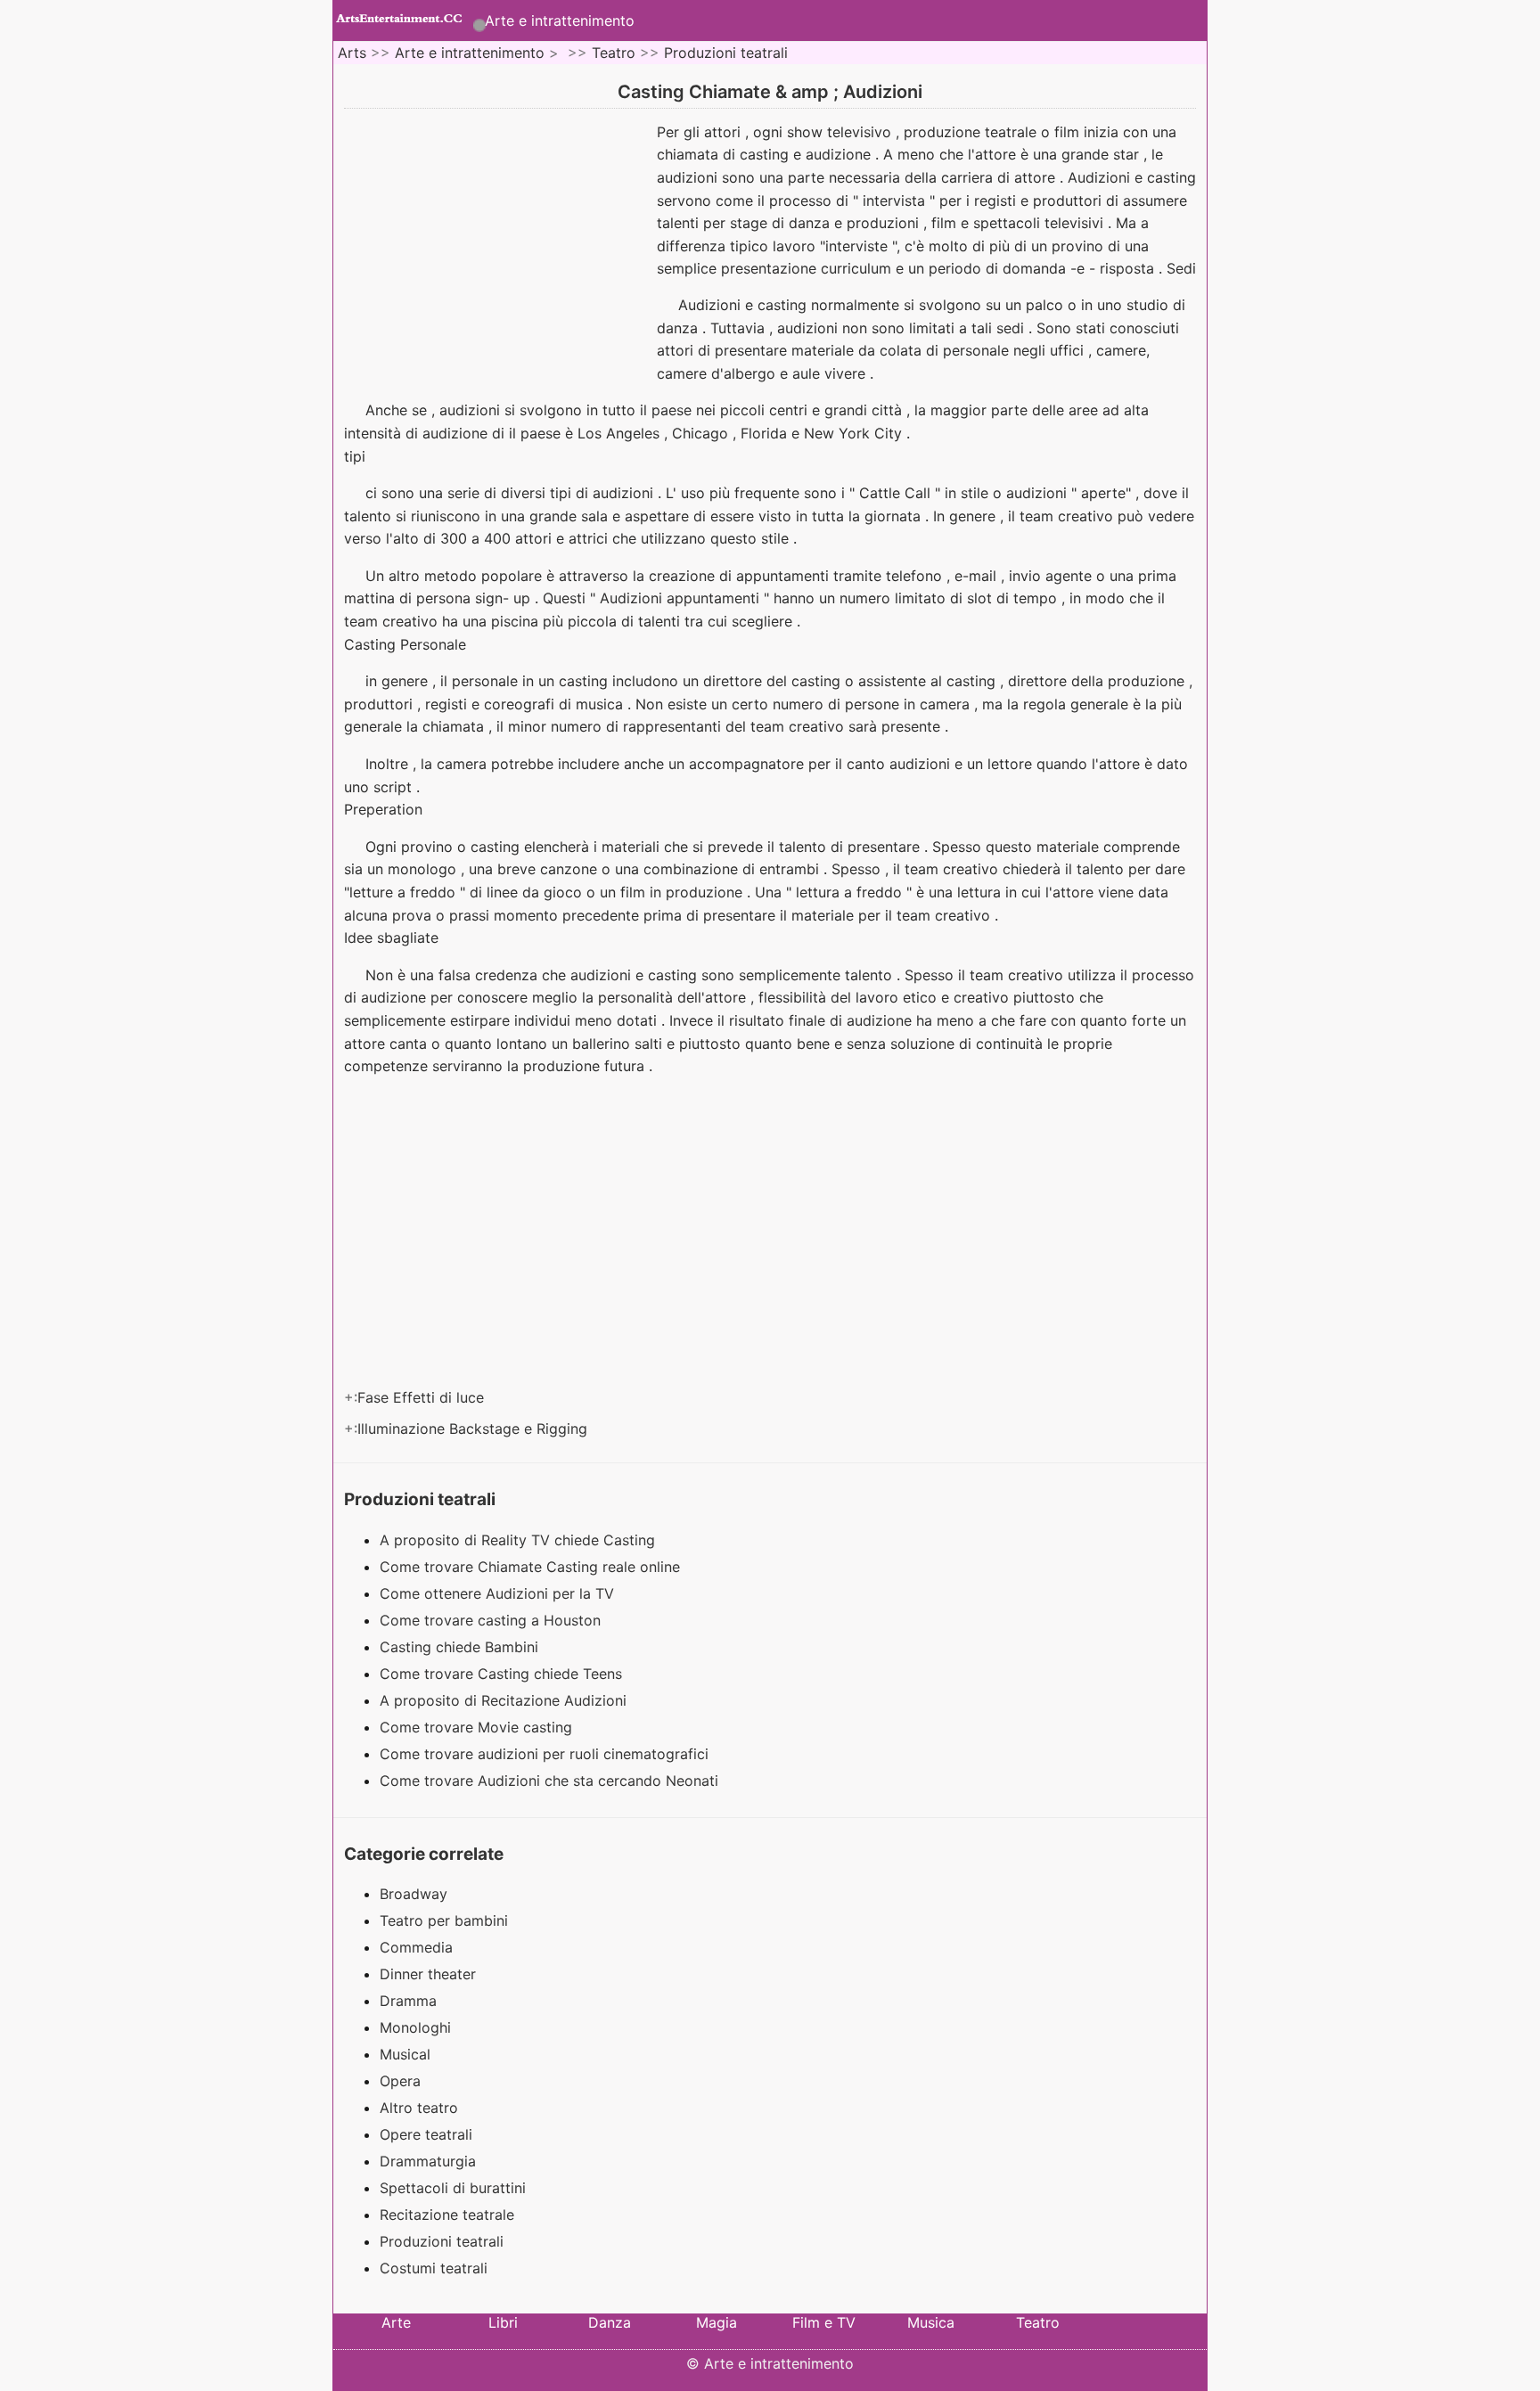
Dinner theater (428, 1974)
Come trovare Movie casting (478, 1727)
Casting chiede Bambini (461, 1647)
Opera (400, 2081)
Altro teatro (419, 2108)
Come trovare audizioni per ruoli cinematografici (546, 1754)
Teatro (614, 53)
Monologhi (415, 2027)
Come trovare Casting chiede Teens (503, 1674)
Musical (405, 2054)
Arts (352, 53)
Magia (717, 2322)
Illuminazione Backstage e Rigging (475, 1429)
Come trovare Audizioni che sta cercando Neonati (551, 1781)
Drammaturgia (428, 2161)
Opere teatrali (426, 2134)
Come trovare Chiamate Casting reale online (532, 1567)
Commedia (416, 1947)
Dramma (408, 2001)
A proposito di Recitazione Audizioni (505, 1700)
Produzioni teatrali (726, 53)
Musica (931, 2322)
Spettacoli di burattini (453, 2188)
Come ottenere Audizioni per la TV (499, 1593)
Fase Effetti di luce (423, 1397)
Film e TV (824, 2322)
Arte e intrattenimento (560, 20)
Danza (610, 2322)
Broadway (414, 1894)
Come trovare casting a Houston (492, 1620)
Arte (396, 2322)
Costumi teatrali (434, 2268)
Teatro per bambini (444, 1920)
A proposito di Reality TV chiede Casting (520, 1540)
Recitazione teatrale (447, 2215)
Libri (503, 2322)
